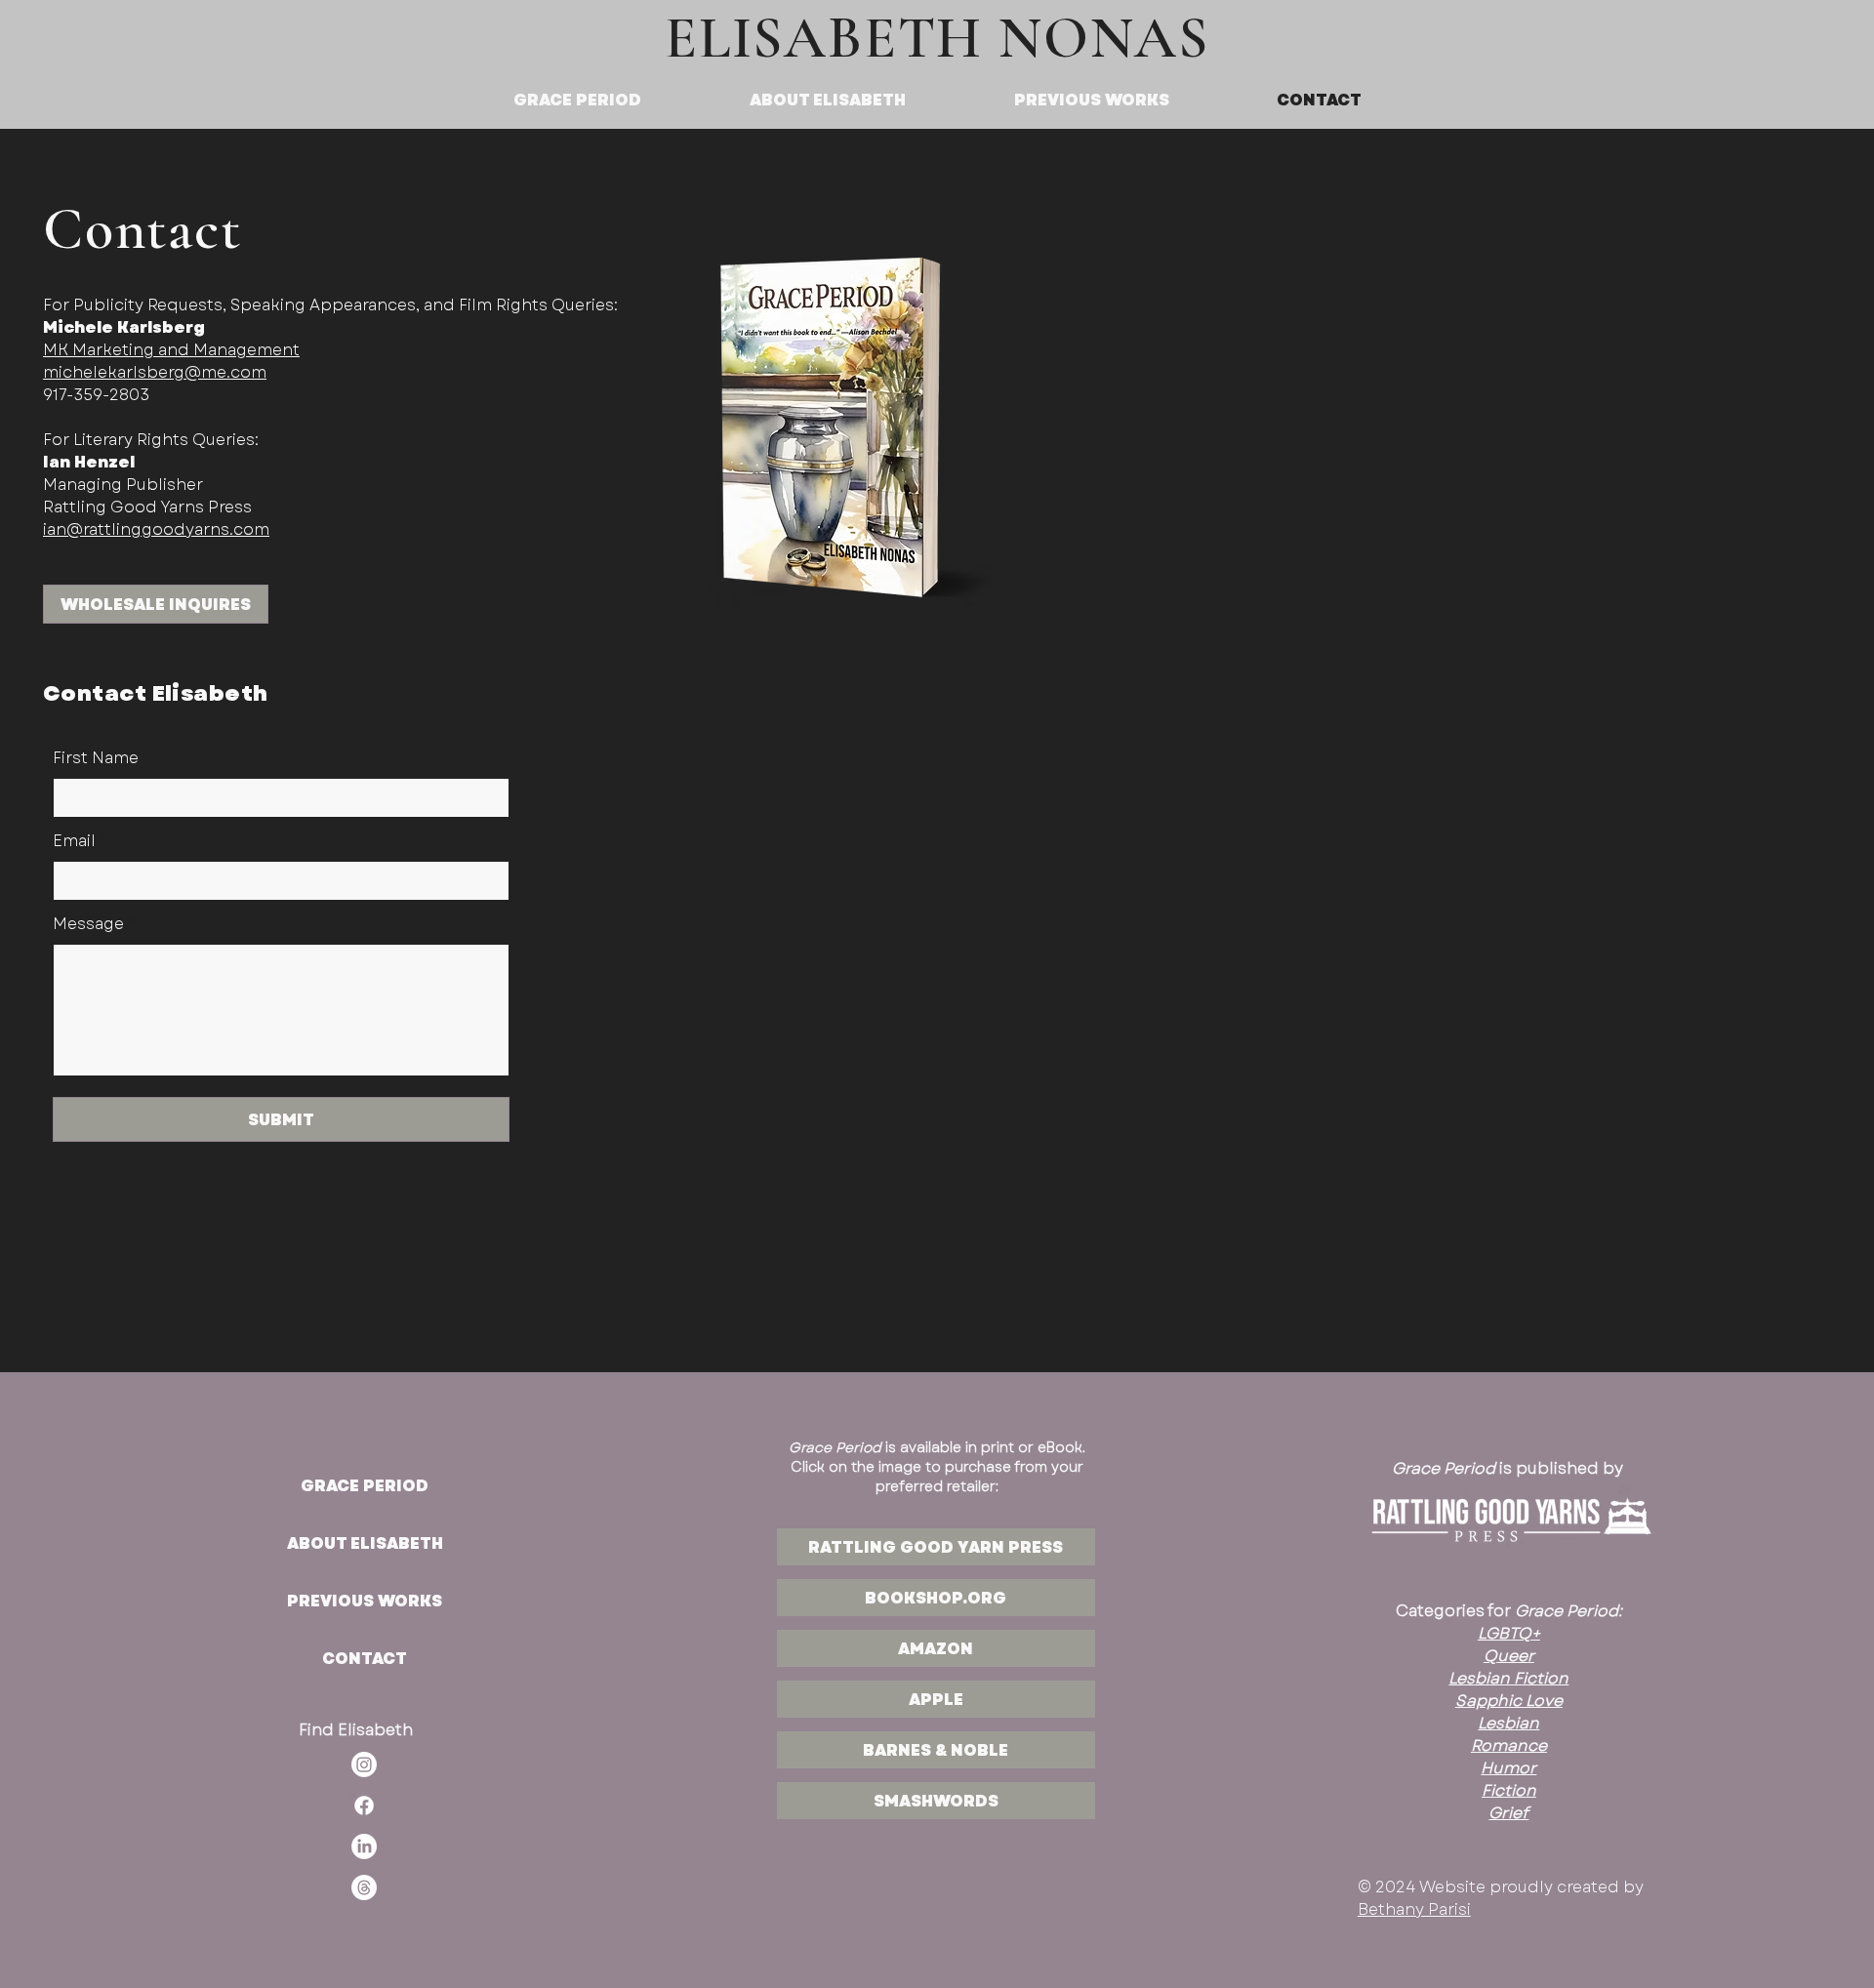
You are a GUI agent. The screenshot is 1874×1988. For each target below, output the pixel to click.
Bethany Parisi (1414, 1909)
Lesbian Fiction (1508, 1678)
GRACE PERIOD (365, 1486)
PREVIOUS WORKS (365, 1601)
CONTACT (365, 1659)
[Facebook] (364, 1805)
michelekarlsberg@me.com (155, 372)
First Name (96, 758)
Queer (1509, 1656)
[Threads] (364, 1887)
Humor (1508, 1768)
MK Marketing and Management (171, 350)
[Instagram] (364, 1765)
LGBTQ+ (1509, 1633)
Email (74, 841)
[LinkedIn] (364, 1846)
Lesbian (1508, 1723)
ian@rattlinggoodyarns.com (156, 529)
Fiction (1509, 1790)
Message (88, 924)
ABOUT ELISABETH (365, 1543)
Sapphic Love (1509, 1701)
